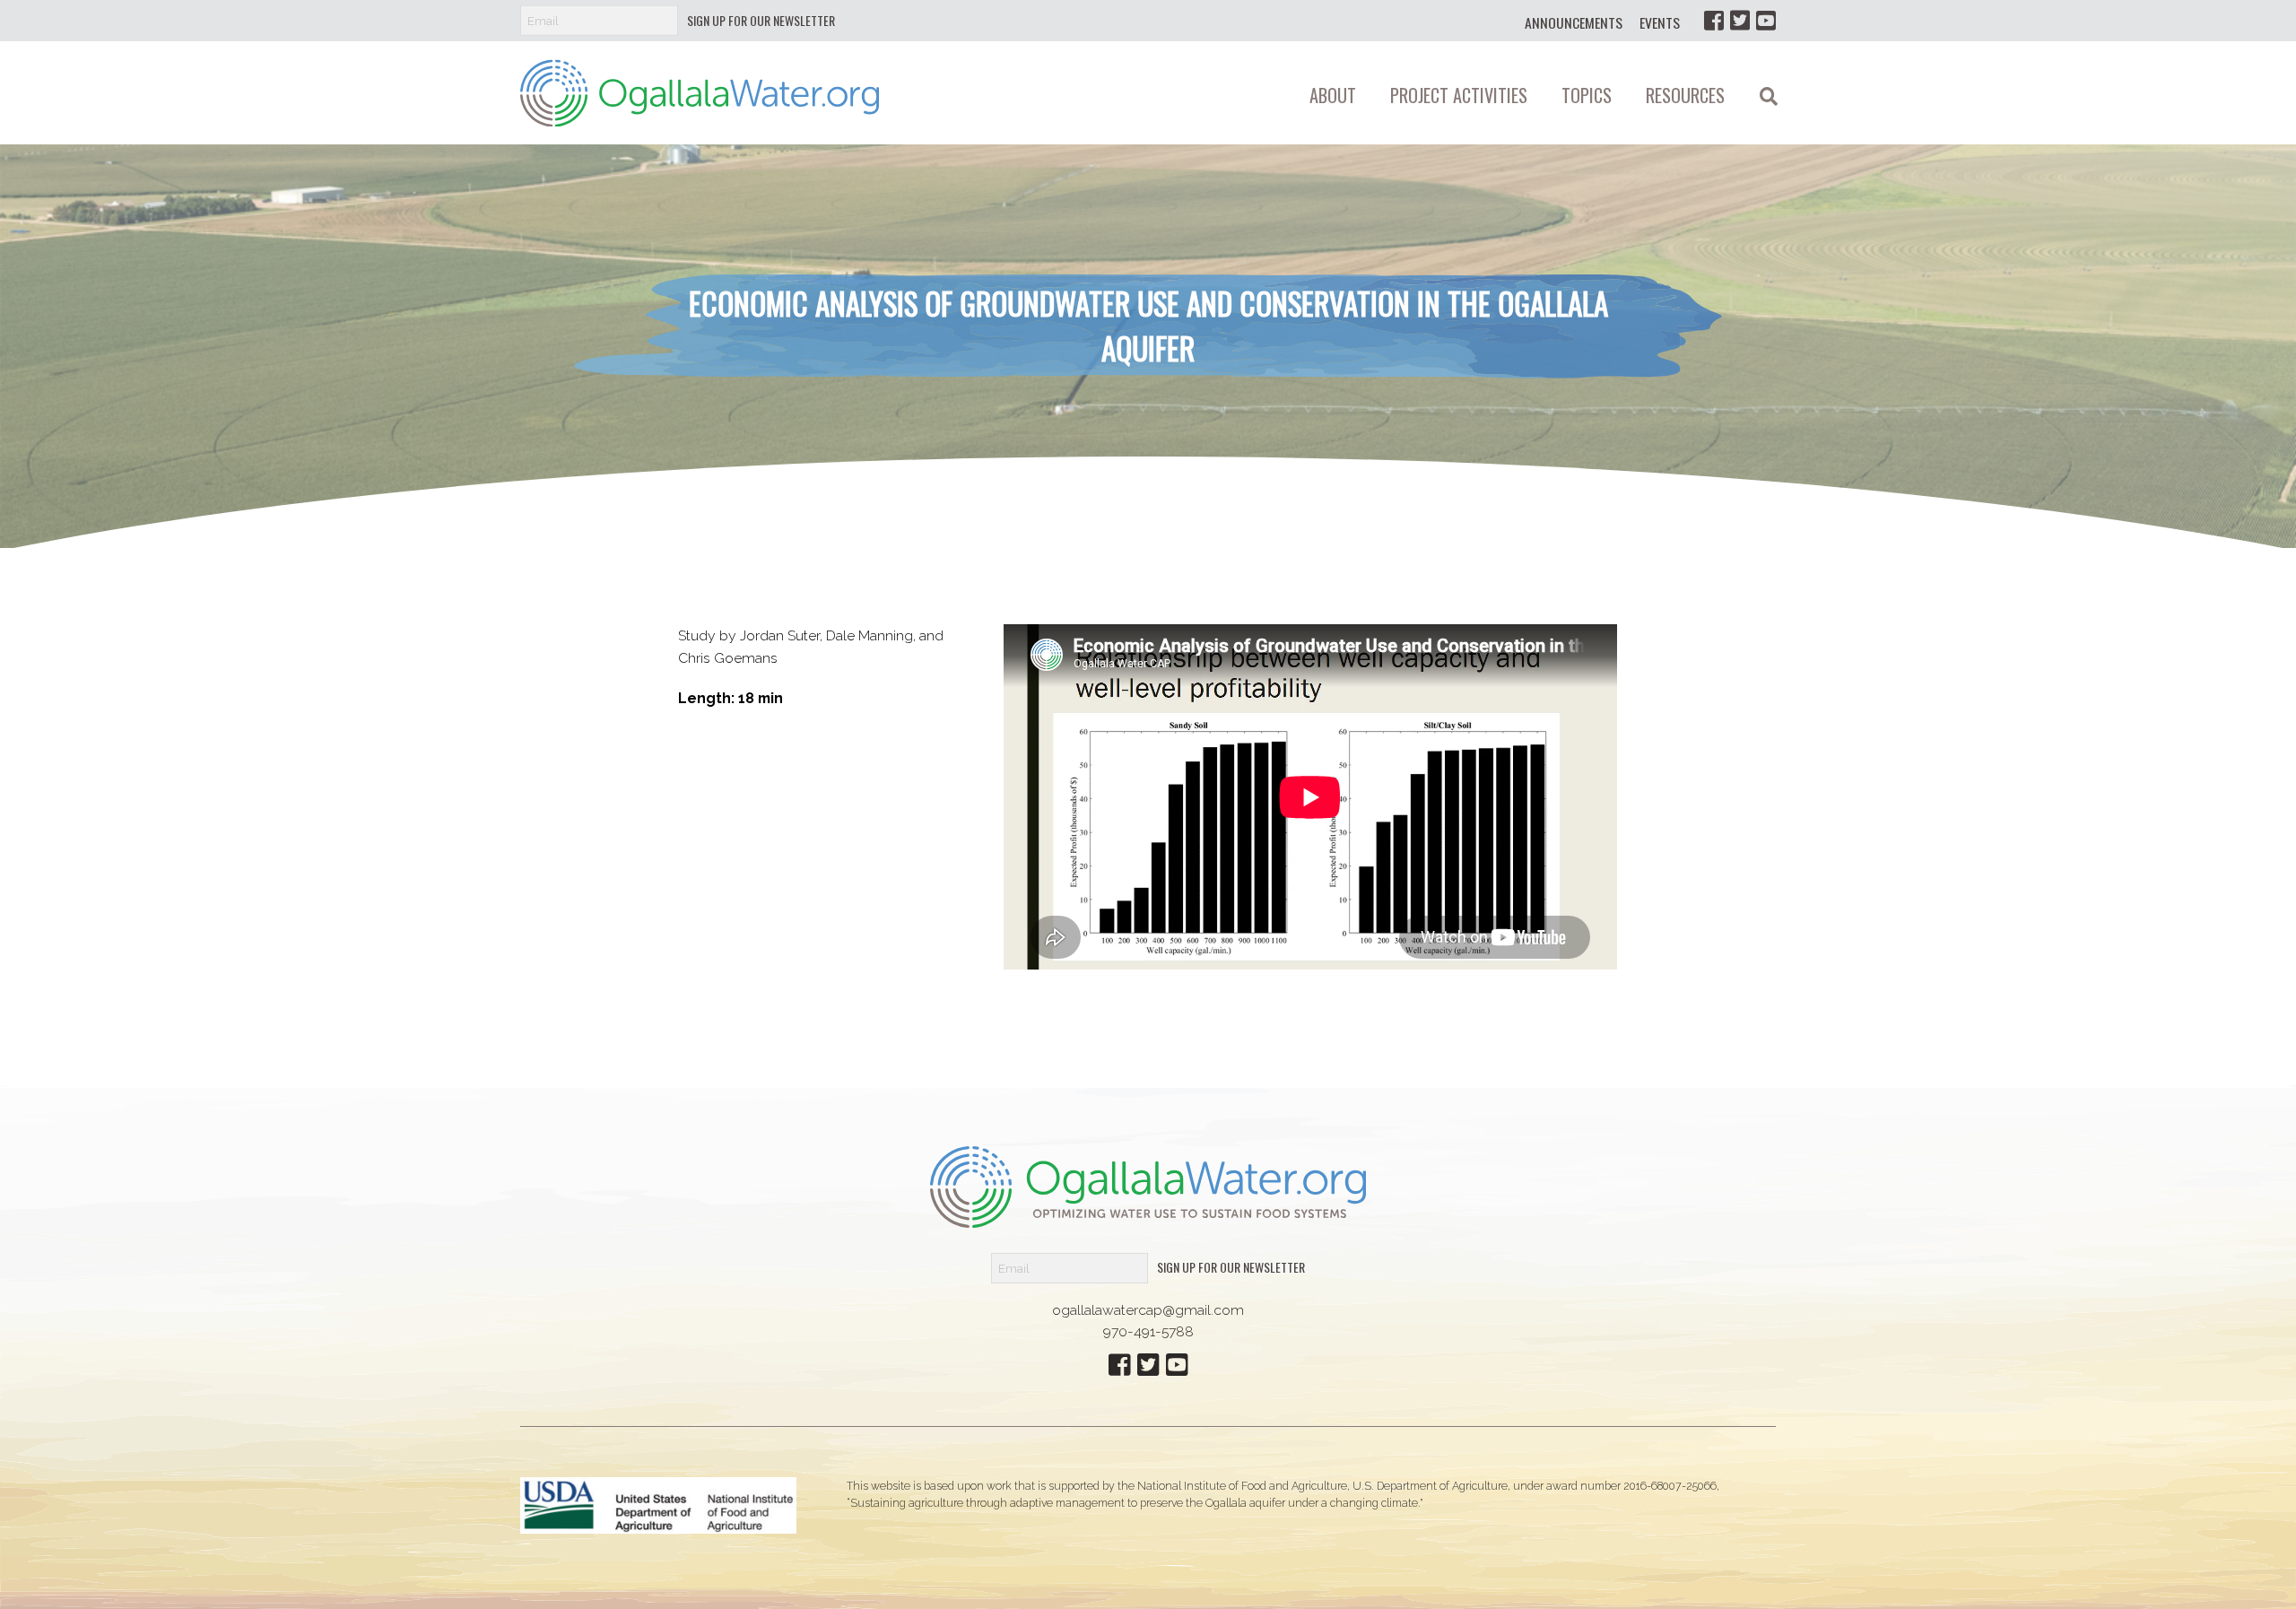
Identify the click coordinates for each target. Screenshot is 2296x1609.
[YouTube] (1766, 20)
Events (1660, 22)
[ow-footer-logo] (1148, 1186)
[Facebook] (1714, 20)
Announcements (1574, 22)
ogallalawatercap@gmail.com (1148, 1310)
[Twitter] (1740, 20)
